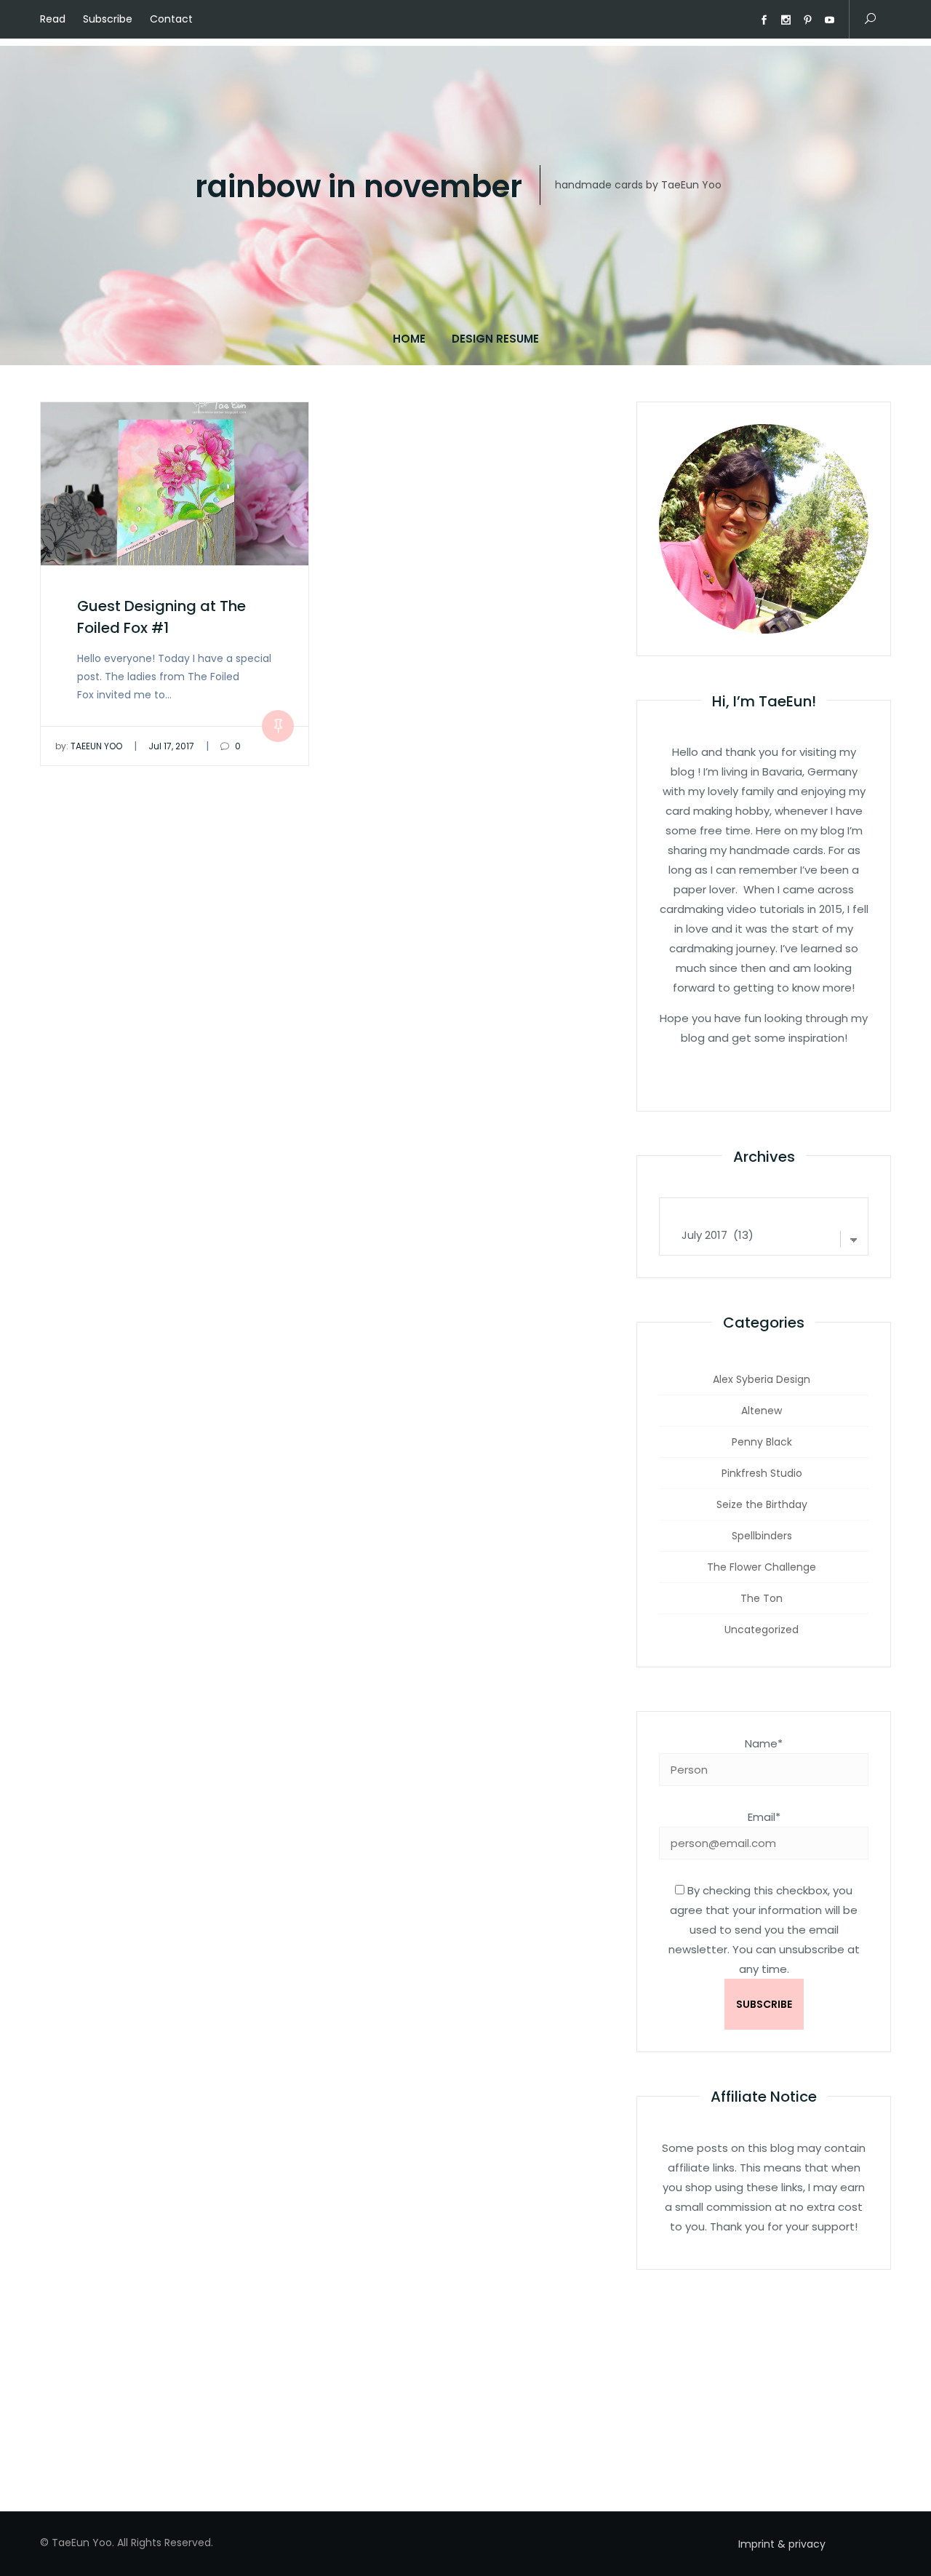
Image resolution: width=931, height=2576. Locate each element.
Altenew (762, 1411)
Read (53, 19)
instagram (786, 20)
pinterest (807, 20)
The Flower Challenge (762, 1567)
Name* (764, 1743)
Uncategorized (762, 1630)
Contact (171, 19)
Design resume (495, 339)
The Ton (762, 1598)
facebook (764, 20)
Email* (764, 1817)
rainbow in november (359, 187)
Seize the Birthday (762, 1504)
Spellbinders (762, 1536)
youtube (829, 20)
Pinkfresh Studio (762, 1473)
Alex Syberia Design (762, 1379)
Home (409, 339)
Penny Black (762, 1442)
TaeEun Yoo (89, 746)
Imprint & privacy (782, 2544)
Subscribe (108, 19)
